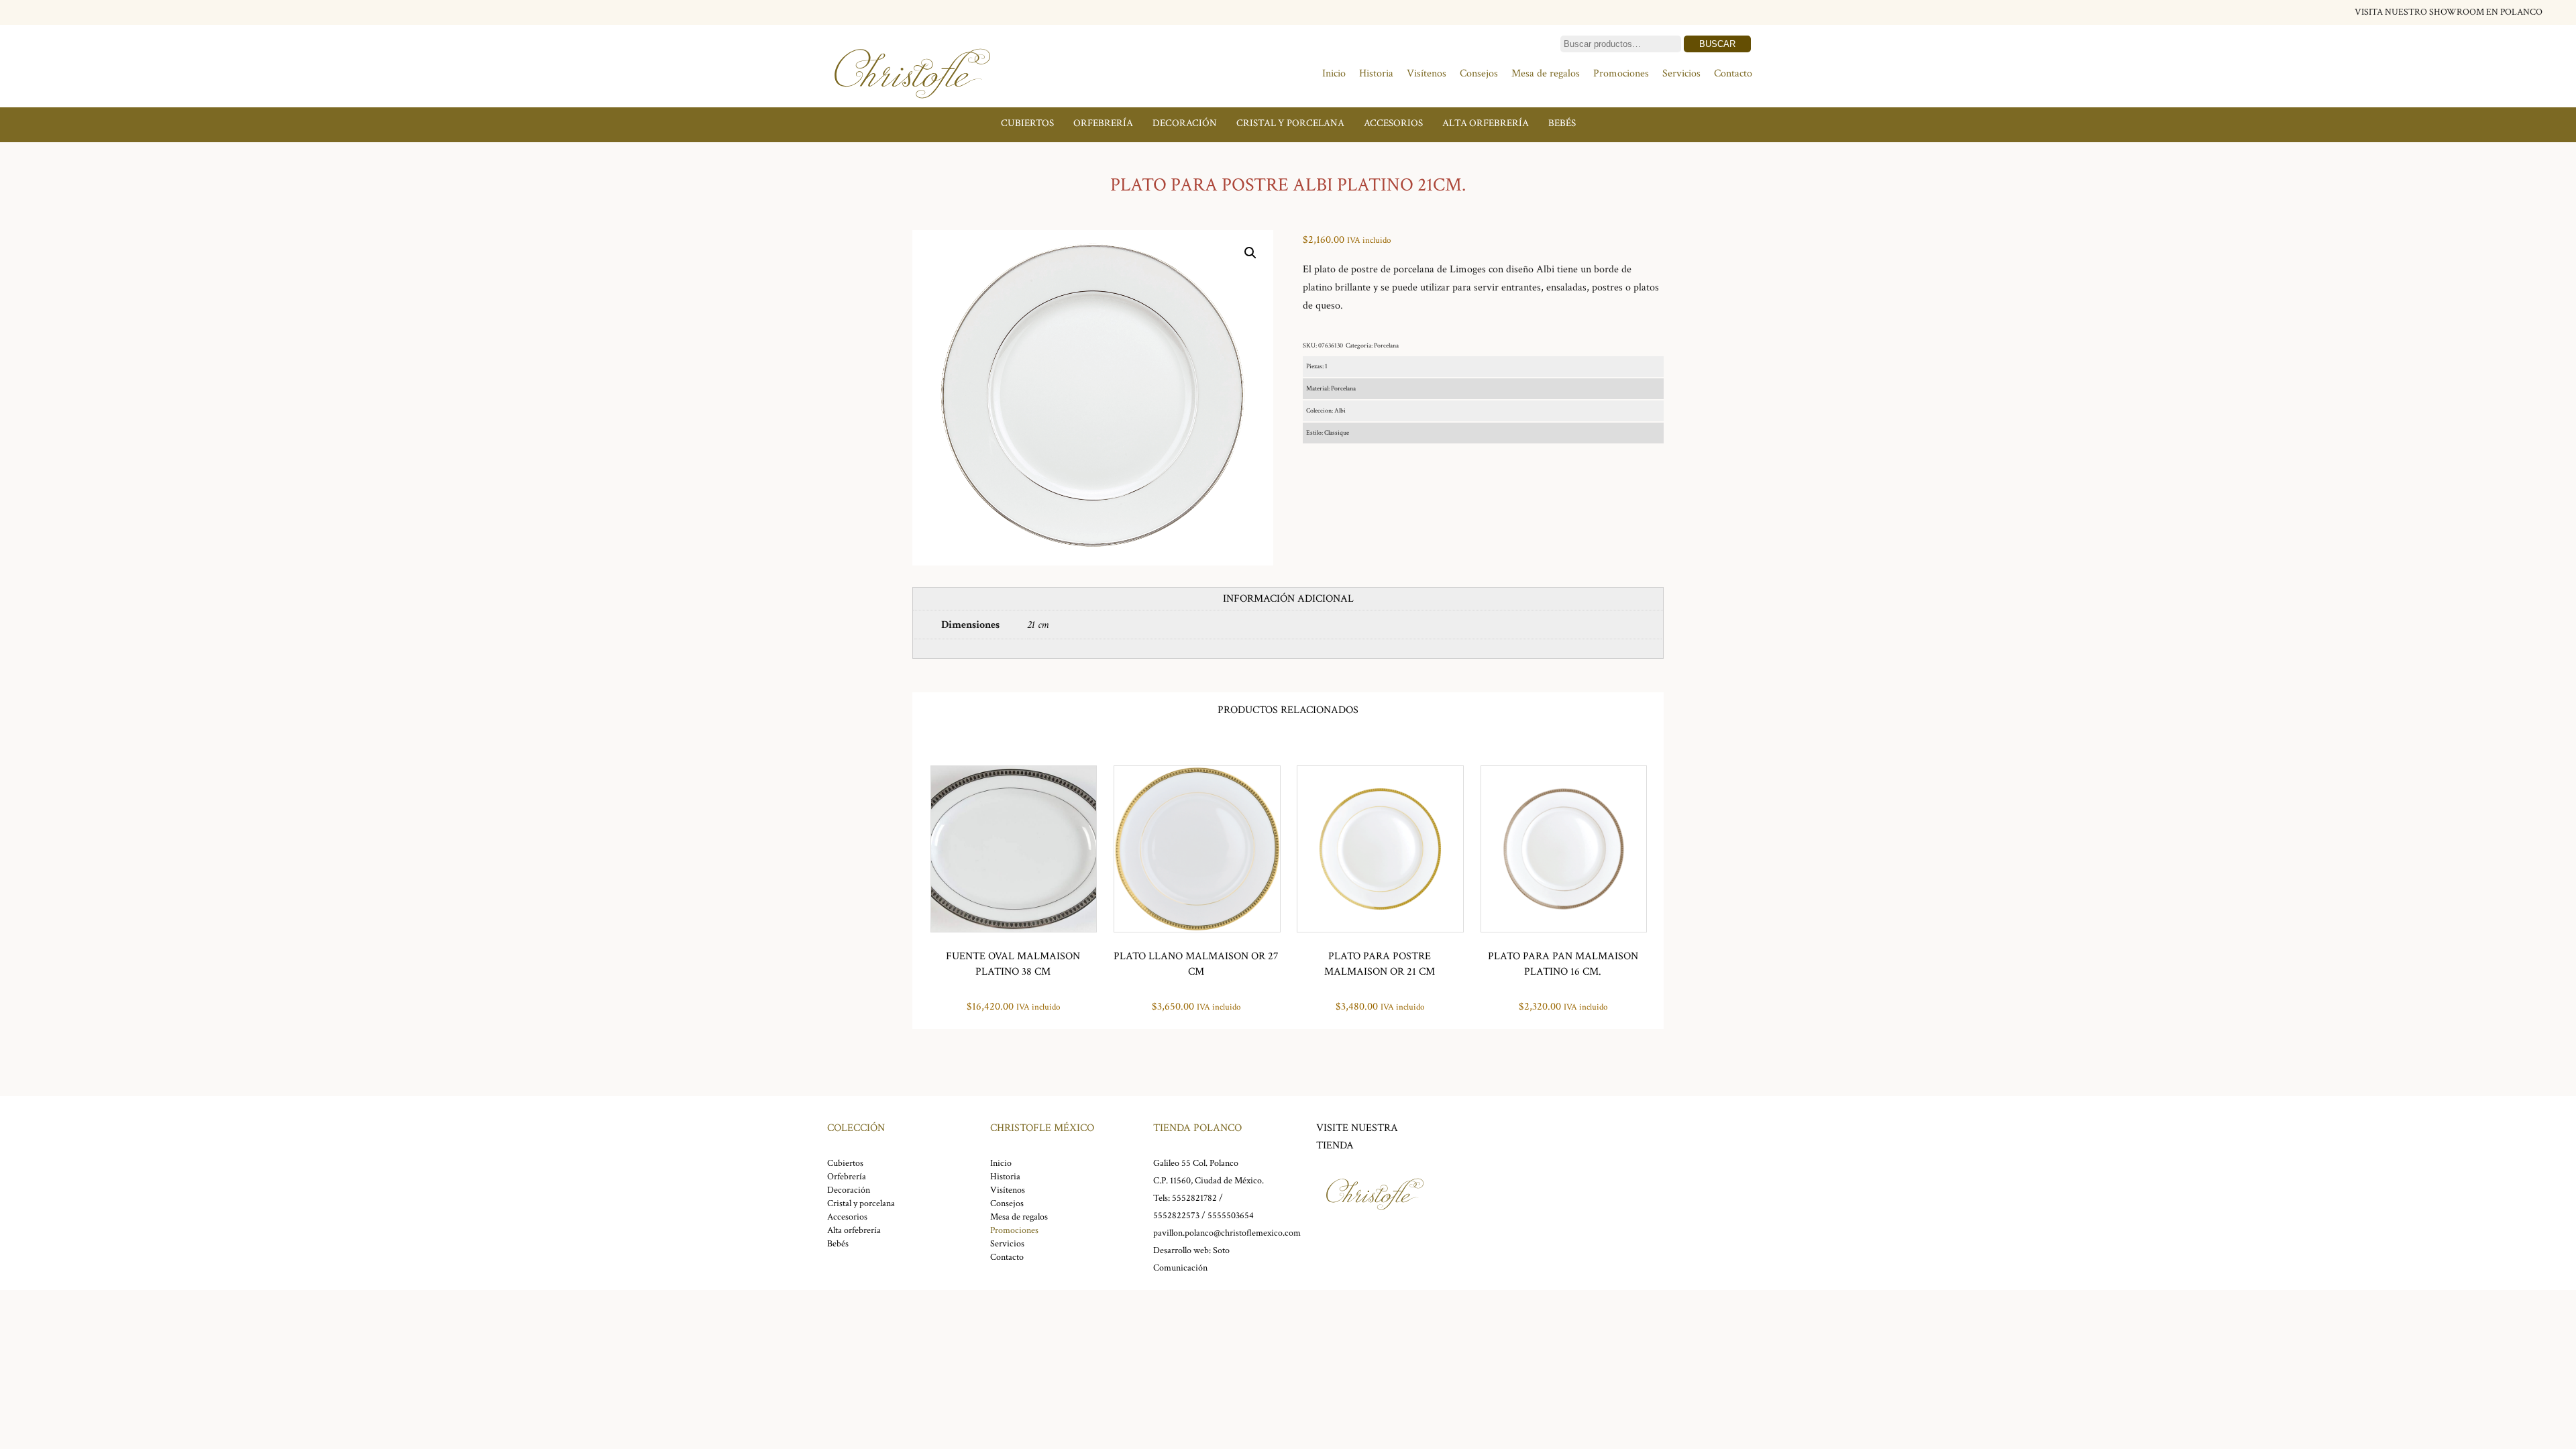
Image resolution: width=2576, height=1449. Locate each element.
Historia (1376, 73)
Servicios (1681, 73)
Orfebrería (1103, 123)
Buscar (1717, 44)
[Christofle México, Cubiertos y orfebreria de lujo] (912, 106)
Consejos (1479, 73)
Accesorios (1393, 123)
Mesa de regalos (1546, 73)
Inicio (1334, 73)
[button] (1250, 253)
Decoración (1185, 123)
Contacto (1733, 73)
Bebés (1562, 123)
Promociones (1621, 73)
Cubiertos (1027, 123)
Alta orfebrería (1486, 123)
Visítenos (1427, 73)
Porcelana (1386, 346)
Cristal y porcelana (1290, 123)
